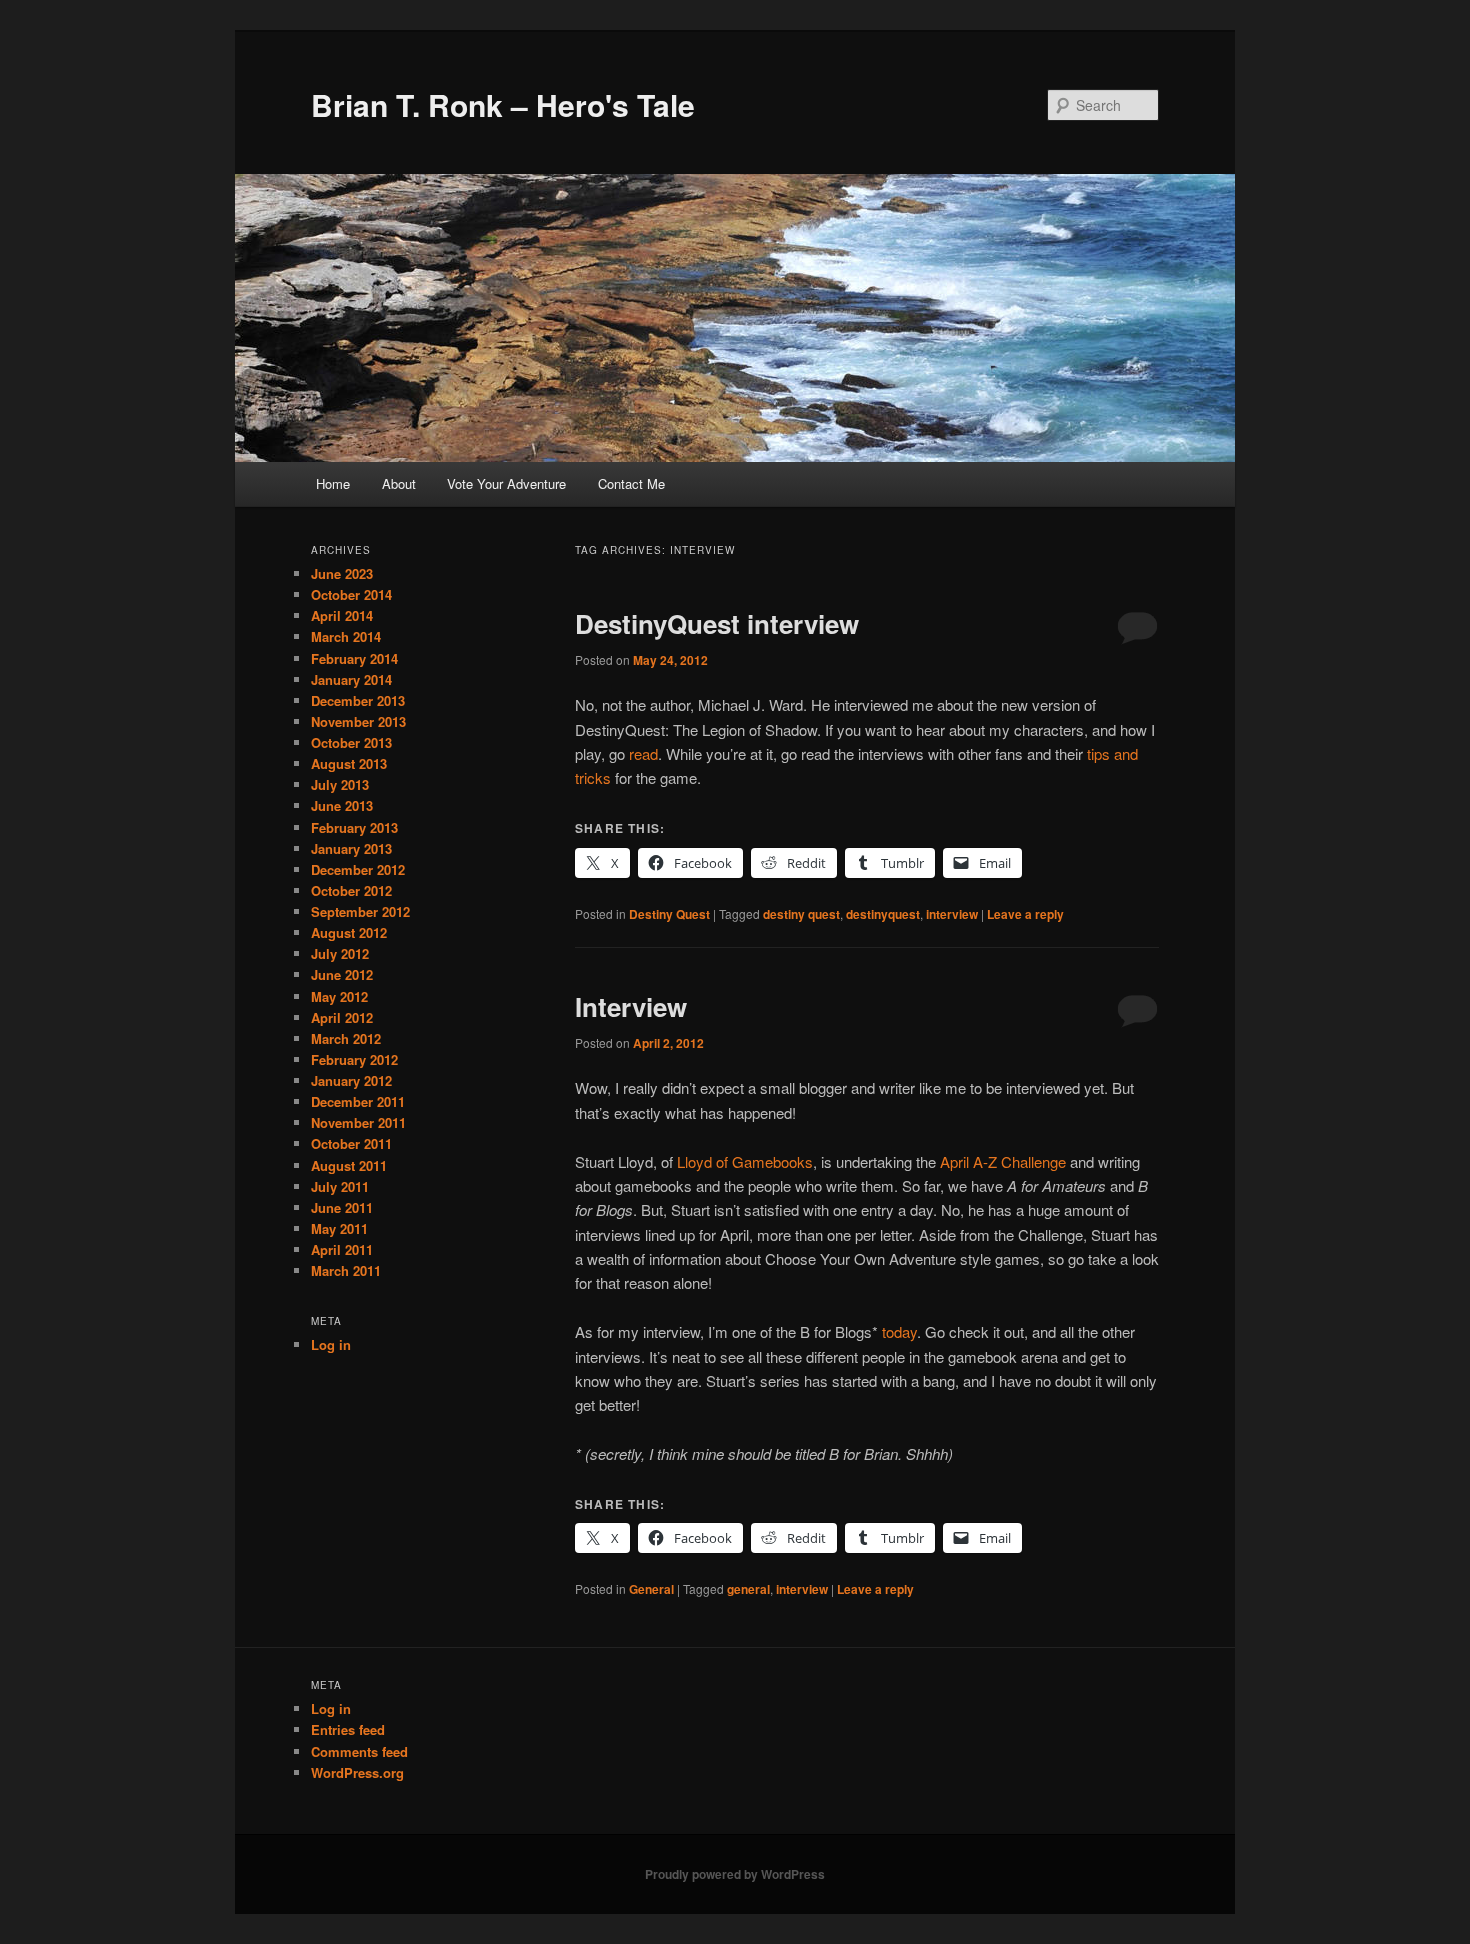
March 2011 (346, 1270)
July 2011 (340, 1186)
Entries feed (348, 1729)
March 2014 (346, 636)
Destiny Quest (669, 914)
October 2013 (351, 742)
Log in (331, 1344)
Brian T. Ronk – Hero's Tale (503, 104)
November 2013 (358, 721)
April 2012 (342, 1017)
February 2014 (354, 658)
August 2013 (349, 763)
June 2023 (342, 573)
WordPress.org (357, 1772)
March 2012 (346, 1038)
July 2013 (340, 784)
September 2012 (360, 911)
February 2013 (354, 827)
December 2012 (358, 869)
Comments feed (359, 1751)
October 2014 (351, 594)
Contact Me (631, 483)
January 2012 (351, 1080)
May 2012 (339, 996)
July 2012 (340, 953)
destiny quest (801, 914)
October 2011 (351, 1143)
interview (952, 914)
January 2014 (351, 679)
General (651, 1589)
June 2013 (342, 805)
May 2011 (339, 1228)
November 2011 (358, 1122)
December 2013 (358, 700)
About (399, 483)
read (643, 753)
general (748, 1589)
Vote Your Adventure (506, 483)
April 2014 (342, 615)
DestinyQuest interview (717, 623)
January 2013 (351, 848)
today (899, 1331)
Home (333, 483)
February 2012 (354, 1059)
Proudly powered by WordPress (735, 1874)
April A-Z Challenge (1003, 1161)
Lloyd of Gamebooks (745, 1161)
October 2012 (351, 890)
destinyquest (883, 914)
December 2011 (358, 1101)
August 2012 (349, 932)
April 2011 (342, 1249)
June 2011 (342, 1207)
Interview (631, 1006)
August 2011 (349, 1165)
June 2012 (342, 974)
